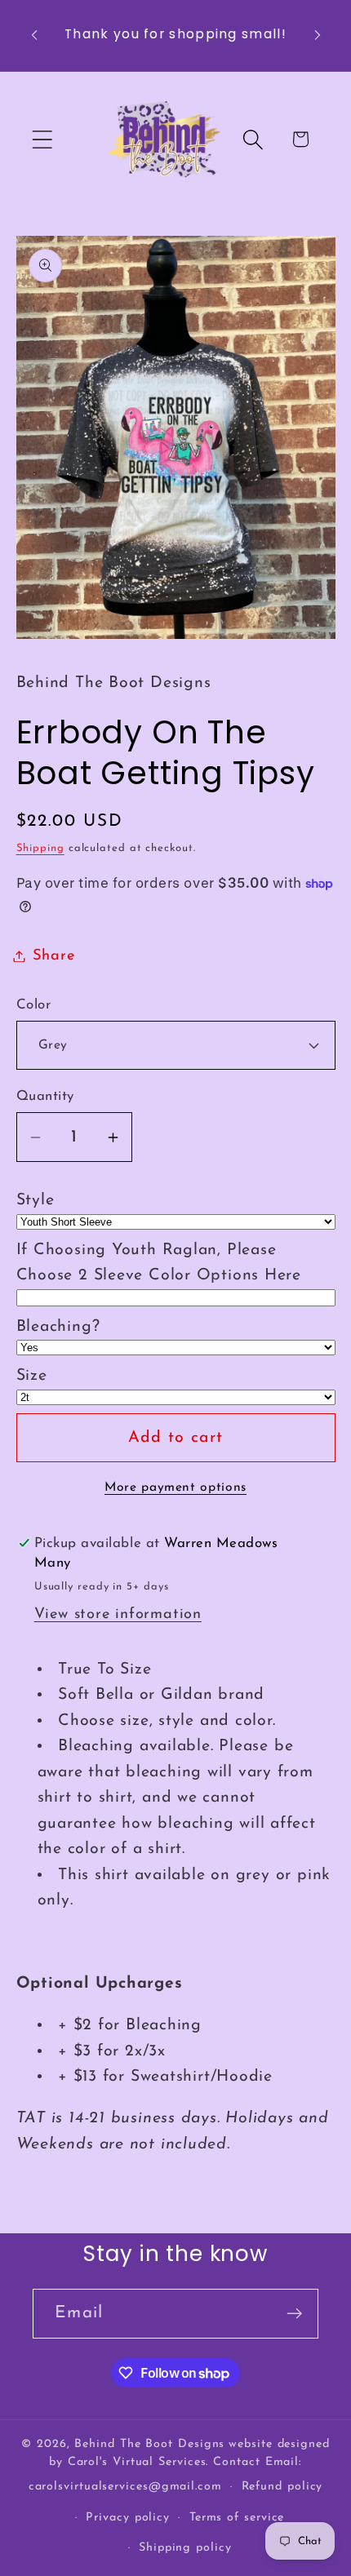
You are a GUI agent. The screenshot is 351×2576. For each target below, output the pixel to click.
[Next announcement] (318, 35)
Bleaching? (58, 1327)
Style (36, 1200)
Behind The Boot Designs (149, 2444)
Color (34, 1005)
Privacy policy (128, 2518)
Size (32, 1376)
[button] (42, 139)
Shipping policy (185, 2548)
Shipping (40, 848)
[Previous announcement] (34, 35)
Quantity (45, 1096)
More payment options (175, 1488)
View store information (118, 1614)
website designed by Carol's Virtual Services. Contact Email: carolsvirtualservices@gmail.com (179, 2465)
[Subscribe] (294, 2314)
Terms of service (237, 2518)
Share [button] (54, 956)
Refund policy (282, 2487)
